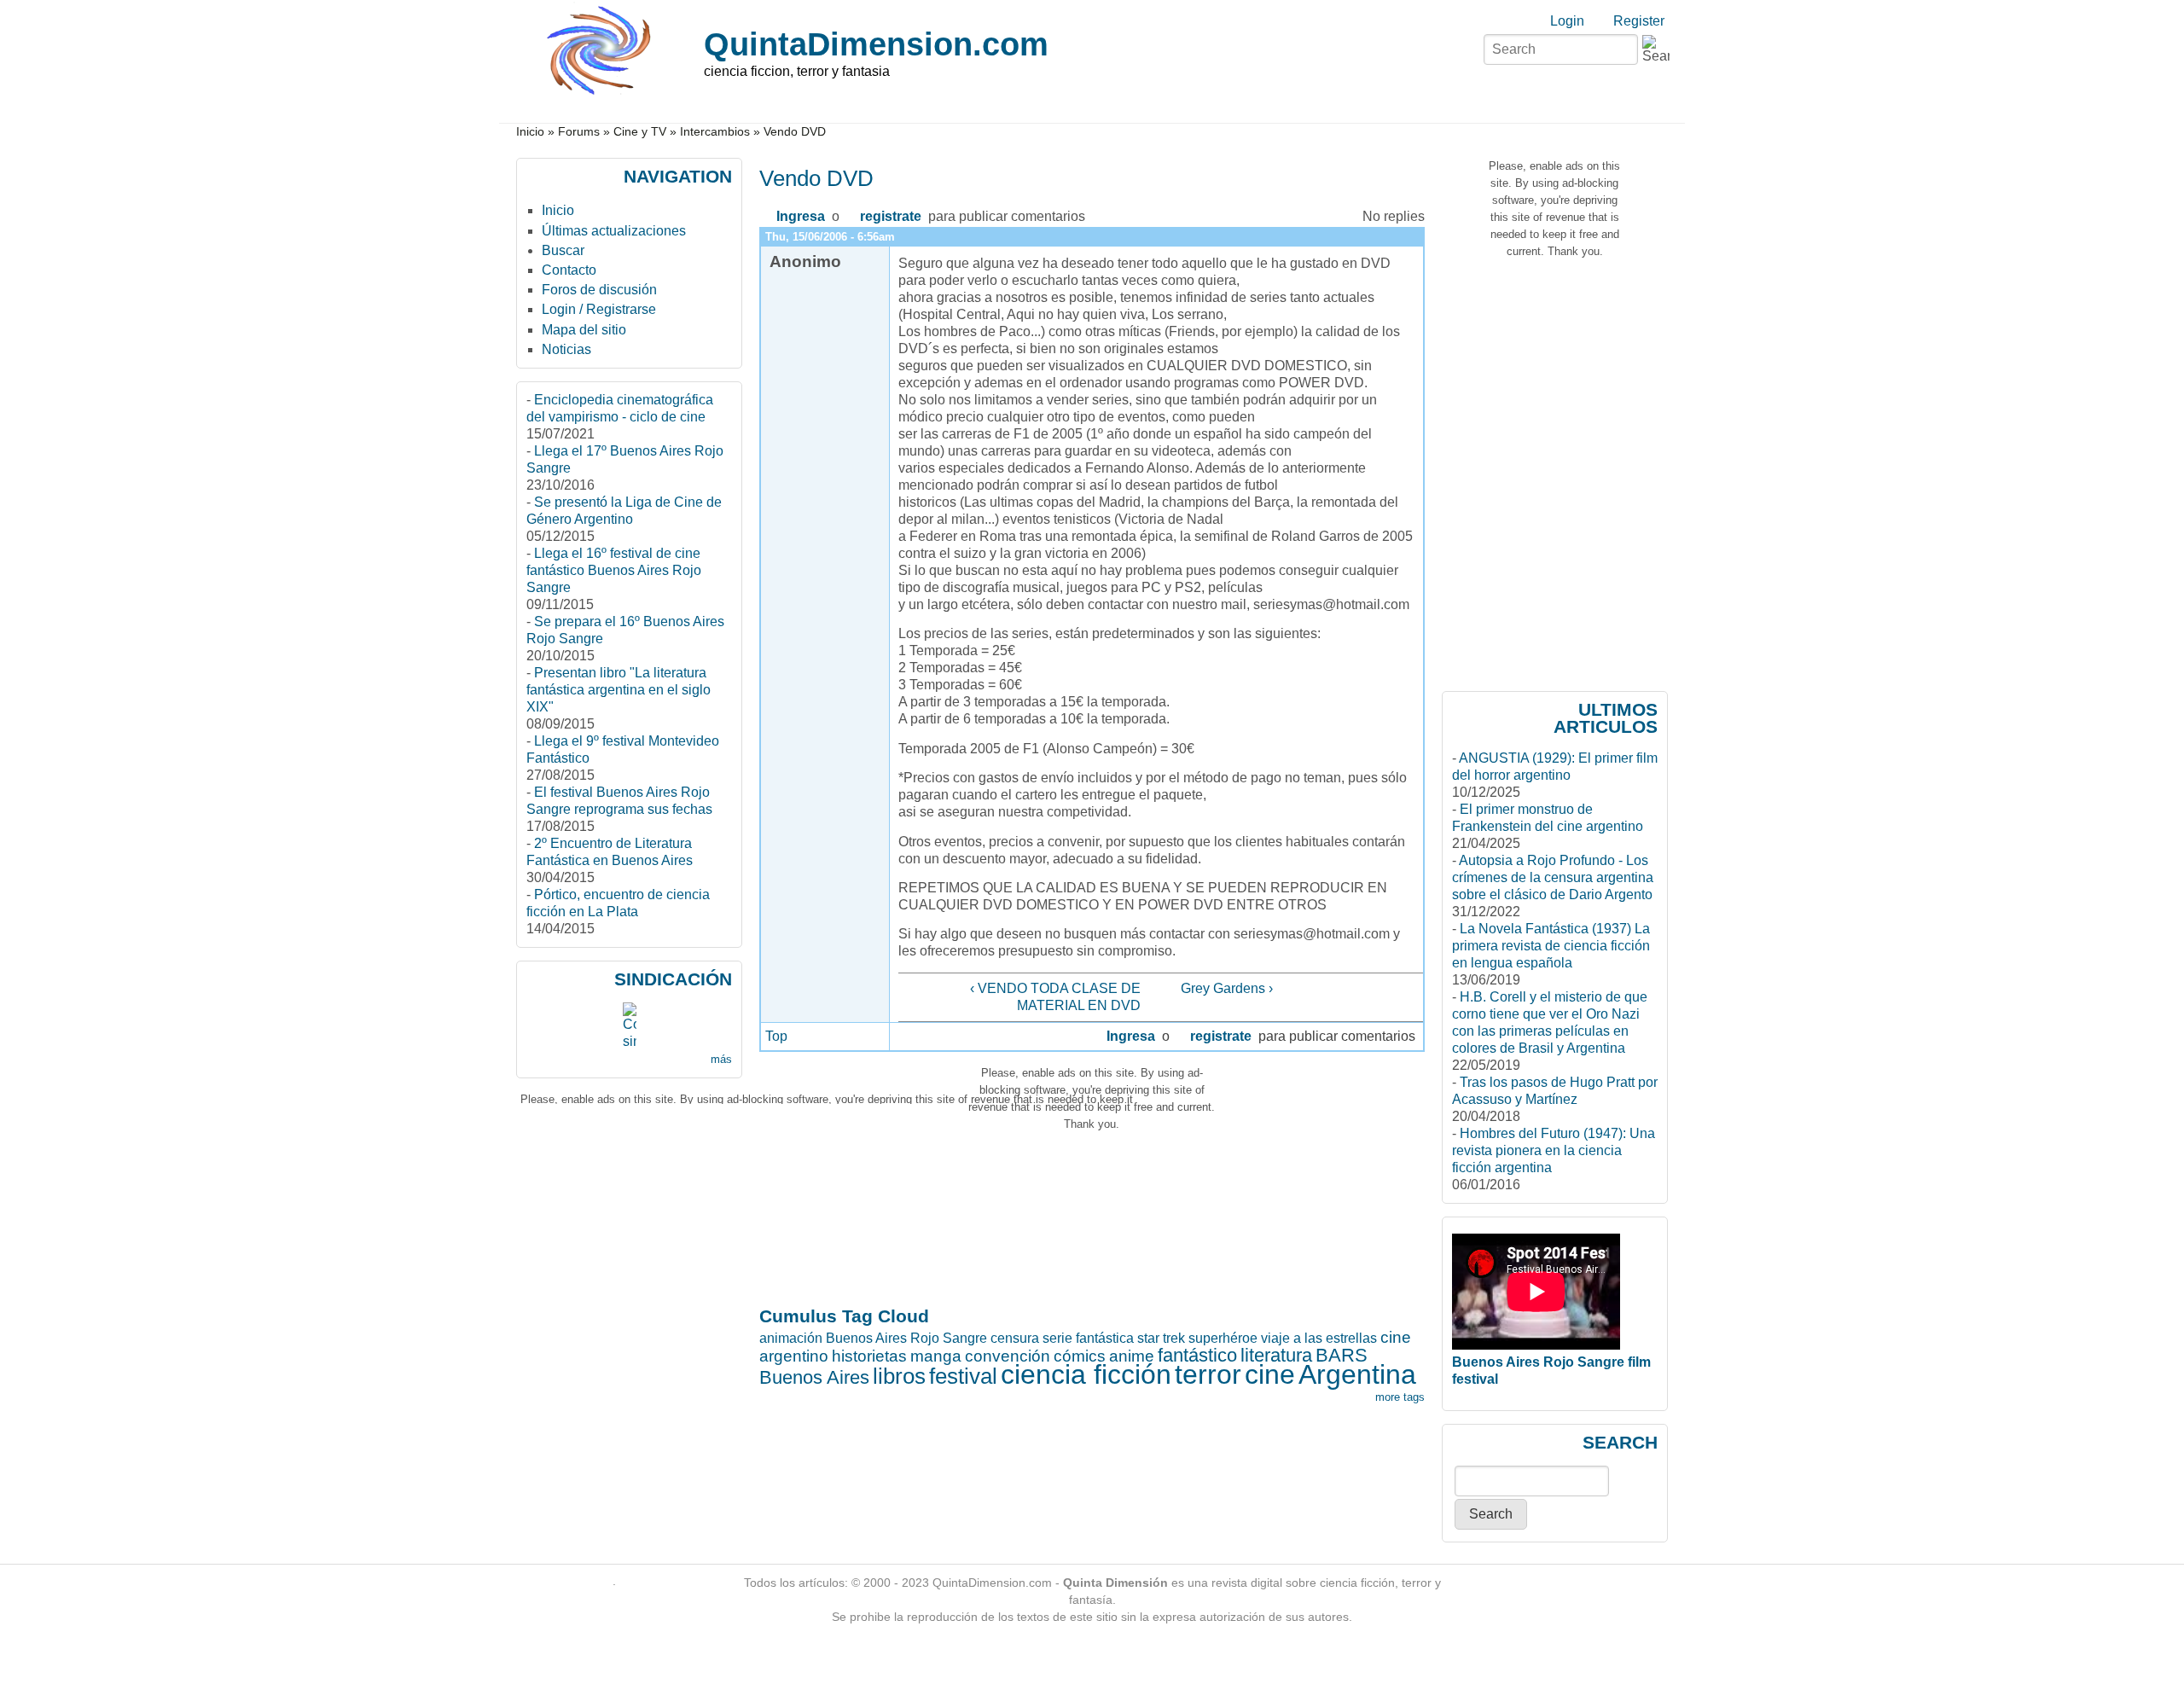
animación (791, 1338)
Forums (579, 132)
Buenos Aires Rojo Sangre (906, 1338)
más (721, 1059)
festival (963, 1376)
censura (1015, 1338)
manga (936, 1356)
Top (776, 1036)
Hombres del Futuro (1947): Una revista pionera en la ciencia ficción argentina (1554, 1150)
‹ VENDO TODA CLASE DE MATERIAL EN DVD (1055, 997)
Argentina (1357, 1374)
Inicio (530, 132)
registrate (891, 216)
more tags (1400, 1397)
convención (1008, 1356)
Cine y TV (640, 132)
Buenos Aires (814, 1377)
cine (1270, 1374)
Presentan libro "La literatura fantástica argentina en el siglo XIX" (619, 690)
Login (1567, 21)
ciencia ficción (1086, 1374)
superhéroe (1223, 1338)
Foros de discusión (599, 290)
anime (1132, 1356)
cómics (1080, 1356)
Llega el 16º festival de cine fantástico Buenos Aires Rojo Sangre (614, 570)
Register (1639, 21)
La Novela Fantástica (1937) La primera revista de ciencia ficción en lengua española (1551, 946)
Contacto (569, 270)
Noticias (566, 349)
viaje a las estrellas (1319, 1338)
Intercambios (715, 132)
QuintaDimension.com (876, 44)
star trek (1161, 1338)
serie (1057, 1338)
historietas (869, 1356)
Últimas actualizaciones (614, 231)
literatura (1276, 1355)
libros (899, 1376)
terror (1208, 1374)
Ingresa (801, 216)
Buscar (563, 250)
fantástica (1105, 1338)
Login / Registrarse (599, 309)
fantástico (1197, 1355)
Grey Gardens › (1227, 988)
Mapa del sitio (584, 330)
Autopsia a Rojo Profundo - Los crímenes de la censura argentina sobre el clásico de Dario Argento (1553, 877)
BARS (1342, 1355)
